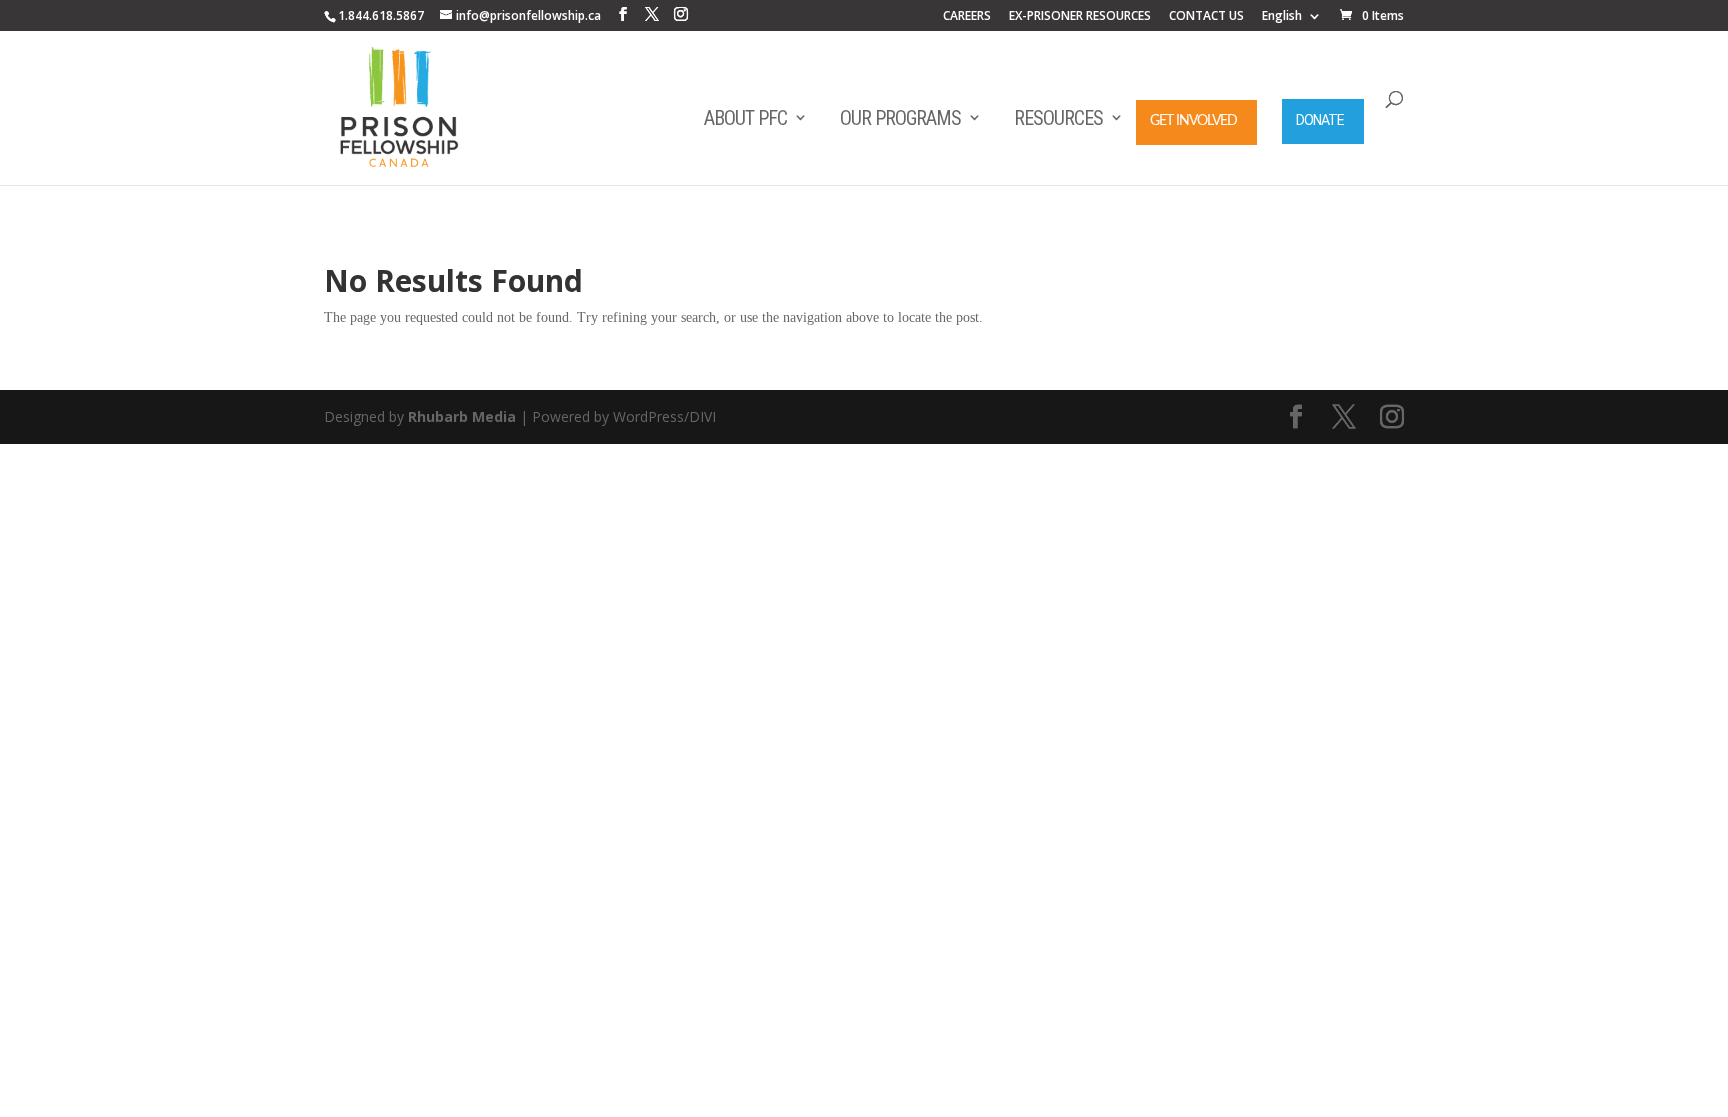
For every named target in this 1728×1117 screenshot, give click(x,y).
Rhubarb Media (462, 416)
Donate (1320, 120)
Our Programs (900, 118)
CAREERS (967, 17)
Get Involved (1193, 121)
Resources (1058, 118)
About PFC (745, 118)
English (1282, 17)
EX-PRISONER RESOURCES (1080, 17)
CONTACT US (1206, 17)
